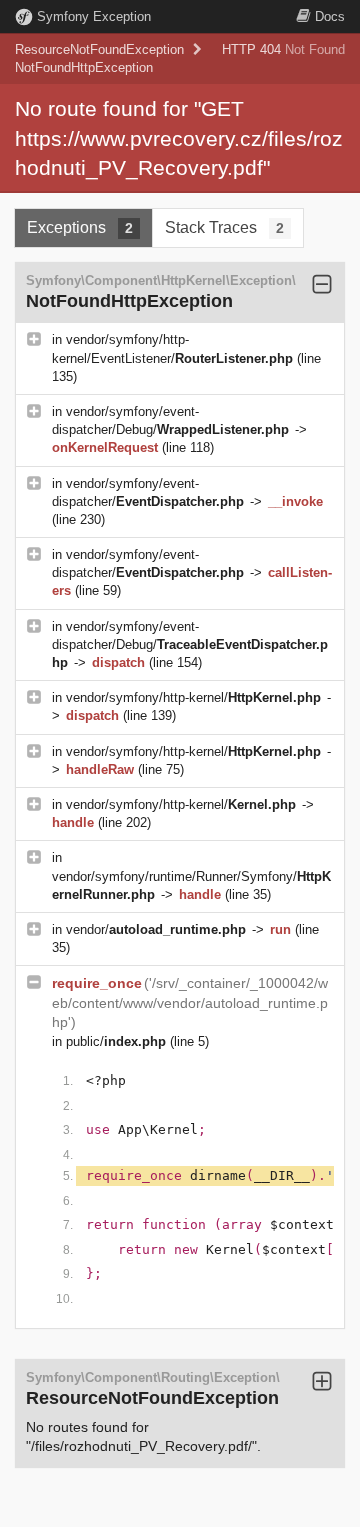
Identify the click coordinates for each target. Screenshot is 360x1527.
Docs (330, 16)
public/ (116, 1041)
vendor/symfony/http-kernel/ (193, 697)
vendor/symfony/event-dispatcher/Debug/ (190, 644)
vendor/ (156, 929)
